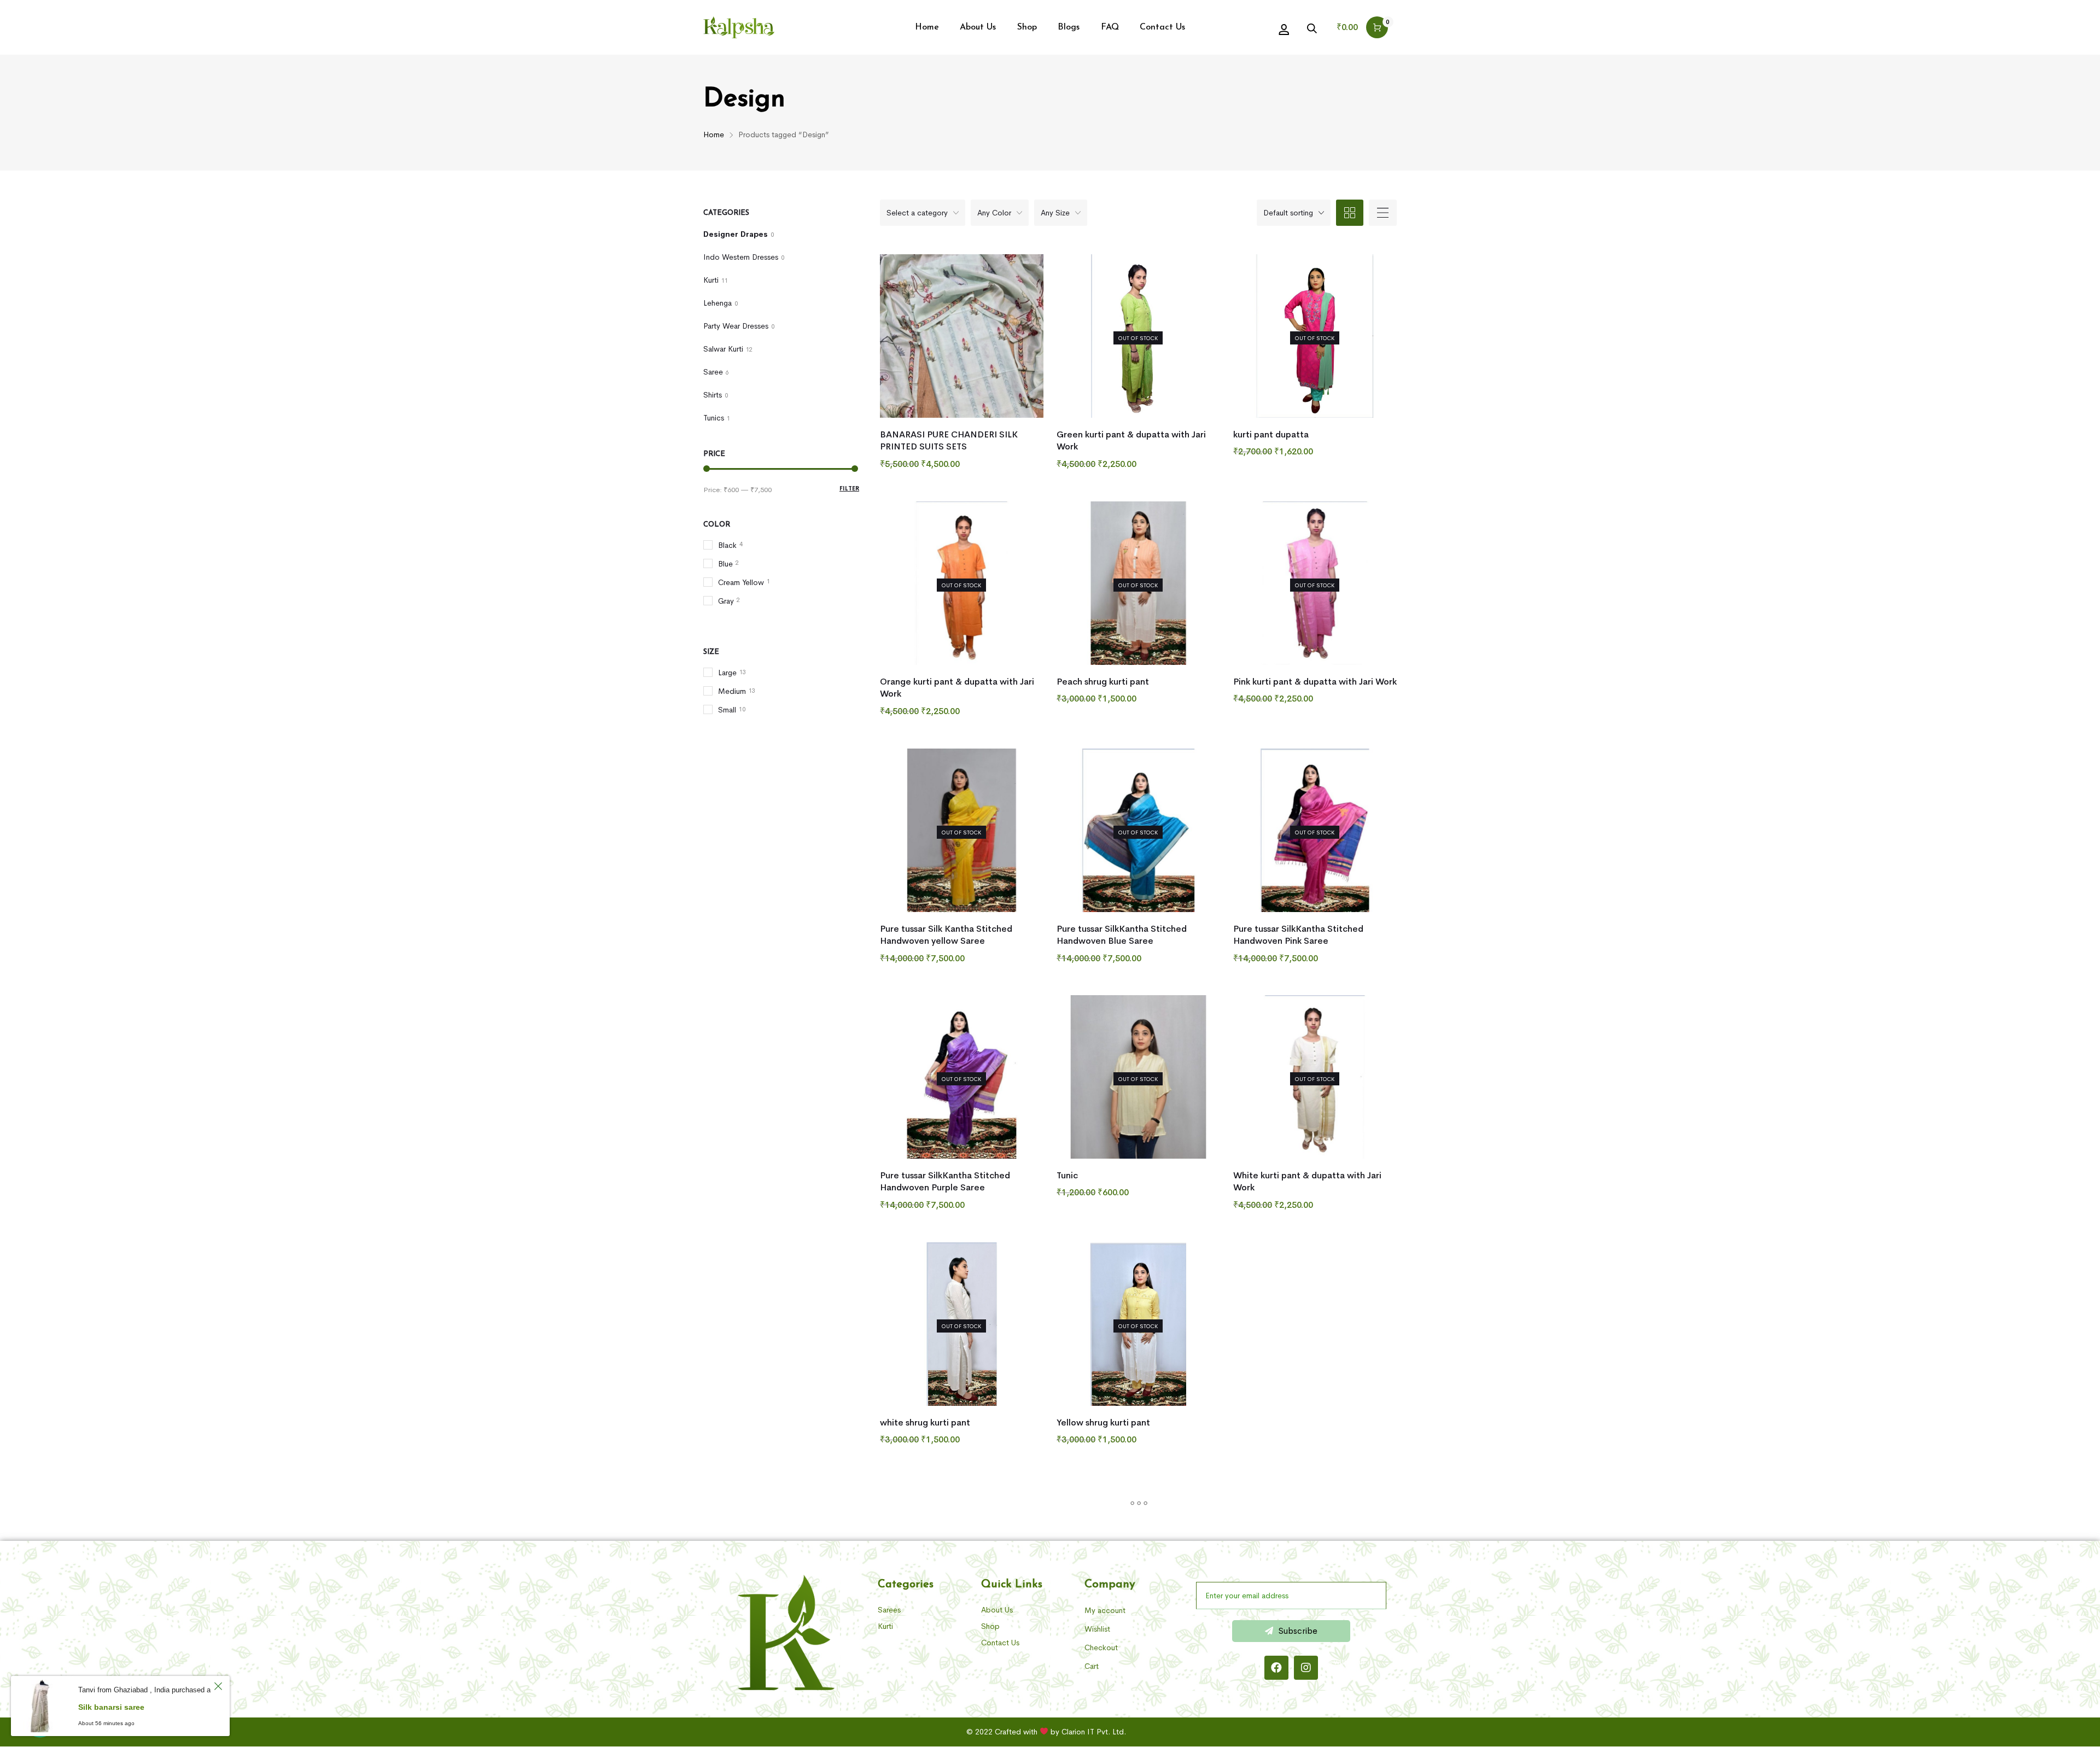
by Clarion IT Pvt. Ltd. (1088, 1732)
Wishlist (1097, 1629)
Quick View (902, 462)
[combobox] (923, 213)
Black (727, 545)
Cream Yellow (741, 582)
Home (714, 135)
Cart (1092, 1666)
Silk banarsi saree (111, 1707)
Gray (726, 601)
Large (727, 673)
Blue (725, 564)
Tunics (714, 418)
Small (727, 710)
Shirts (713, 395)
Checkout (1101, 1647)
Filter (849, 488)
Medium (732, 691)
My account (1105, 1610)
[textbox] (923, 213)
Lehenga (717, 303)
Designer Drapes (736, 234)
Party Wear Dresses (736, 326)
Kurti (711, 280)
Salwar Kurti (723, 349)
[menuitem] (927, 27)
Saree (713, 372)
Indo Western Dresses (741, 257)
